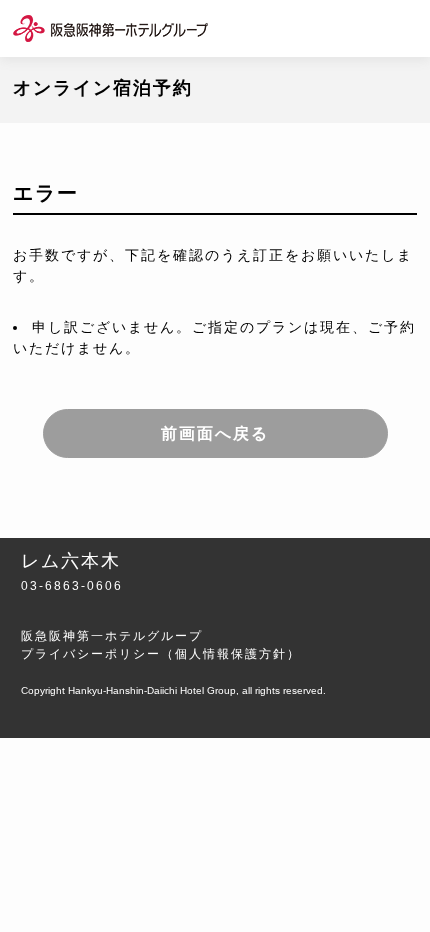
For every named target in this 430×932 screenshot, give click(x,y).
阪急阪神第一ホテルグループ (112, 636)
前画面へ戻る (215, 433)
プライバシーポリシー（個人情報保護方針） (161, 654)
